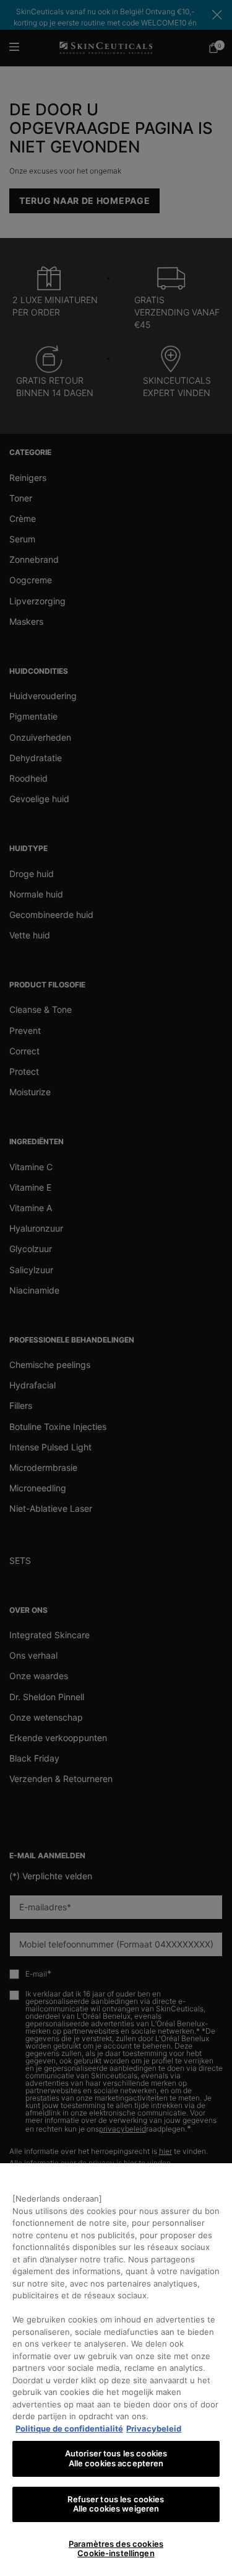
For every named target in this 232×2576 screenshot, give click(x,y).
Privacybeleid (154, 2428)
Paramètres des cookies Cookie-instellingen (116, 2549)
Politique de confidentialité (69, 2428)
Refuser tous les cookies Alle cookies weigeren (116, 2504)
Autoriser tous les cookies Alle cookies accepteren (116, 2458)
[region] (116, 2370)
